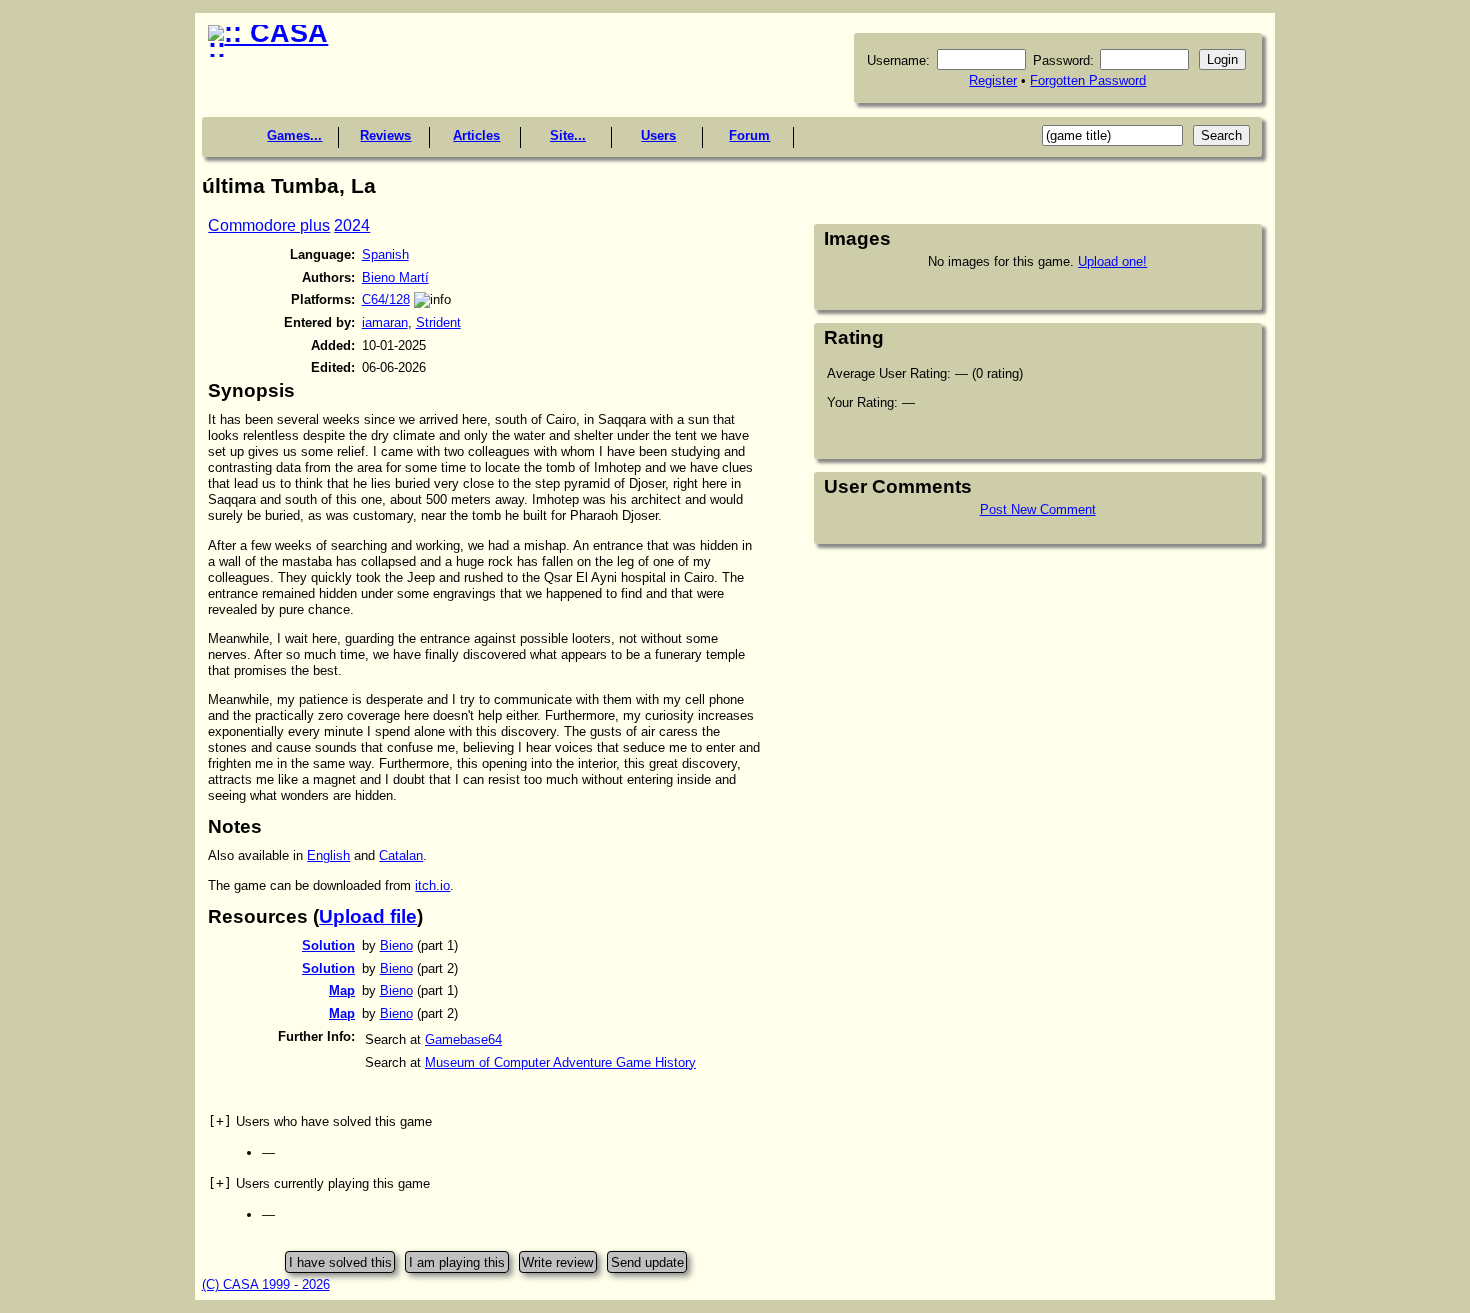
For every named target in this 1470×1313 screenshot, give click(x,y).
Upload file (368, 916)
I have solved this (340, 1261)
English (328, 855)
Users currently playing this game (319, 1183)
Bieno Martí (395, 277)
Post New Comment (1038, 509)
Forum (749, 135)
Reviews (385, 135)
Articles (476, 135)
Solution (328, 945)
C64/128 (386, 299)
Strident (438, 322)
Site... (568, 135)
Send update (647, 1261)
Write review (557, 1261)
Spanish (385, 254)
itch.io (432, 885)
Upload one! (1112, 261)
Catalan (401, 855)
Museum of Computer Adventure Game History (560, 1062)
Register (993, 80)
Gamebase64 (463, 1039)
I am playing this (457, 1261)
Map (342, 990)
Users (658, 135)
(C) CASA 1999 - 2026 (266, 1284)
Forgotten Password (1088, 80)
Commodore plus (269, 225)
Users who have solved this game (320, 1121)
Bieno (396, 945)
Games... (294, 135)
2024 (352, 225)
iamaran (385, 322)
